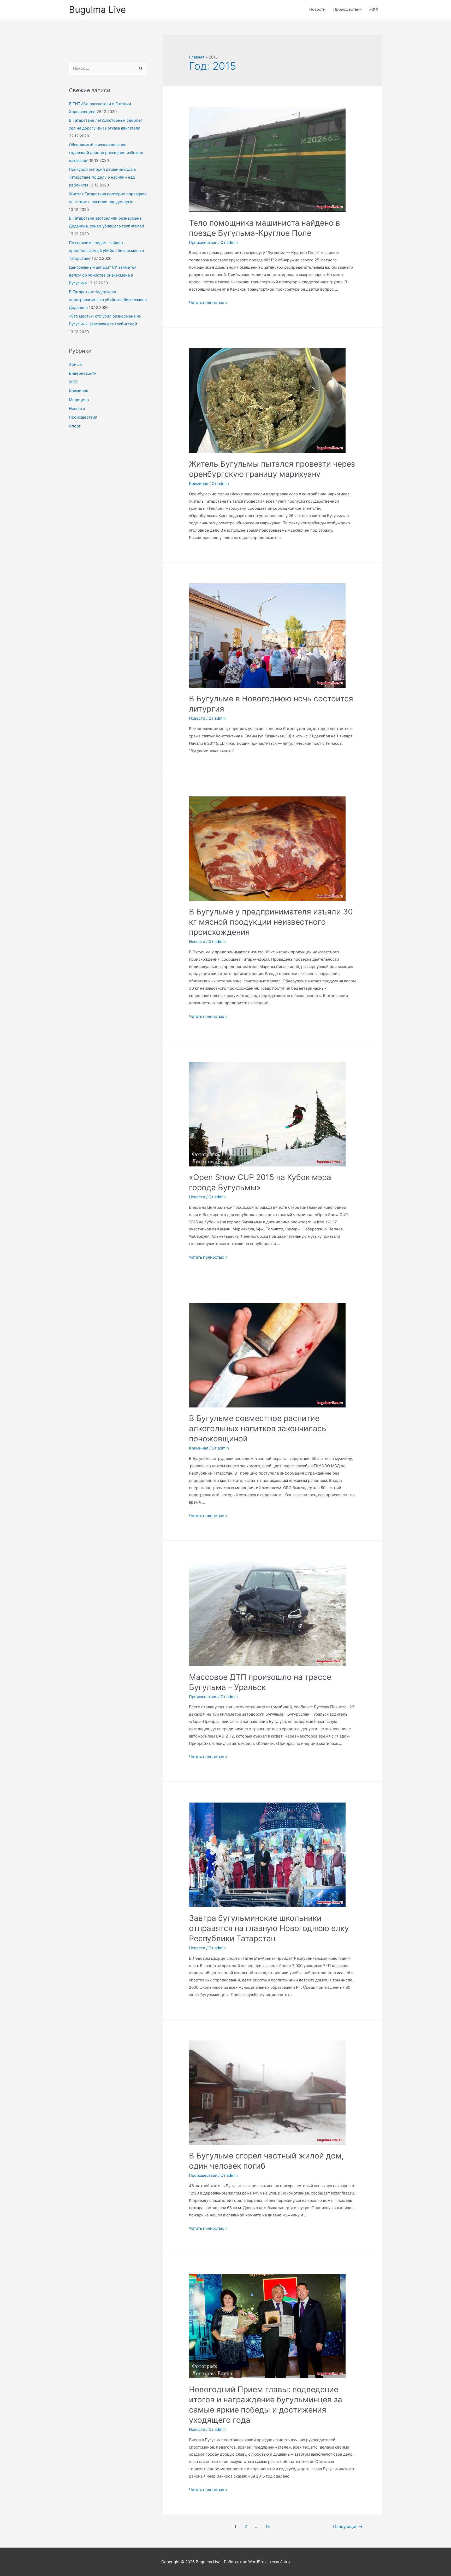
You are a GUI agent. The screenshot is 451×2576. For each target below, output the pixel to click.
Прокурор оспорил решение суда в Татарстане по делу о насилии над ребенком (102, 177)
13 (268, 2527)
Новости (317, 9)
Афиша (75, 364)
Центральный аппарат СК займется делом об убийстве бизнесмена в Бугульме (103, 275)
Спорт (75, 426)
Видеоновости (83, 373)
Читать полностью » (208, 303)
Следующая (348, 2527)
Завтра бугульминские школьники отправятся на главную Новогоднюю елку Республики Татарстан (269, 1928)
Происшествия (347, 9)
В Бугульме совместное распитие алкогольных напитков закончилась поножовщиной (258, 1428)
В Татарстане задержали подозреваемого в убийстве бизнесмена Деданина (108, 300)
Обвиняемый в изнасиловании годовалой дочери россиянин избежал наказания (106, 153)
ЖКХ (374, 9)
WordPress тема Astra (269, 2562)
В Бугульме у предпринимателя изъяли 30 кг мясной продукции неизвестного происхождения (271, 922)
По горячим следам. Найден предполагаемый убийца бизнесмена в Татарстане (106, 251)
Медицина (79, 400)
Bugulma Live (97, 9)
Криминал (79, 391)
